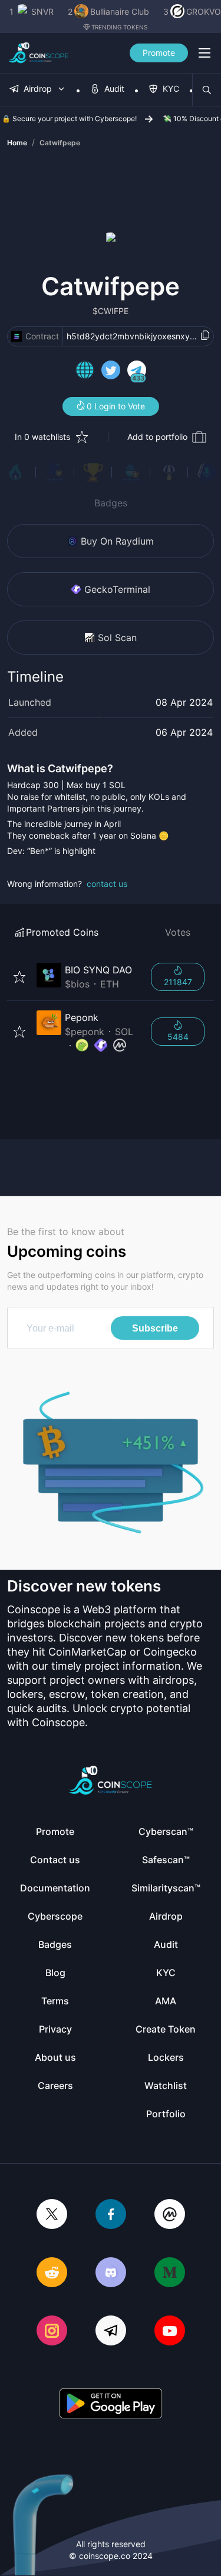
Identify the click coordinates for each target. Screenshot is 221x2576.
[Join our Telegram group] (111, 2332)
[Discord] (111, 2273)
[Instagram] (52, 2332)
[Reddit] (52, 2273)
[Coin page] (87, 977)
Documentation (55, 1888)
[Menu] (204, 53)
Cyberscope (55, 1916)
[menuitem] (38, 90)
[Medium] (170, 2273)
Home (17, 143)
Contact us (55, 1860)
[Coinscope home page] (39, 53)
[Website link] (85, 372)
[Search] (207, 90)
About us (55, 2057)
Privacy (55, 2029)
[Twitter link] (111, 372)
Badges (111, 503)
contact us (107, 884)
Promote (159, 53)
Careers (55, 2086)
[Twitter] (52, 2215)
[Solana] (17, 336)
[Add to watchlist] (19, 977)
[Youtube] (170, 2332)
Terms (55, 2001)
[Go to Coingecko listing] (82, 1046)
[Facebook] (111, 2215)
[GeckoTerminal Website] (101, 1046)
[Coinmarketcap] (170, 2215)
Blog (55, 1973)
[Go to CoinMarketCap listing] (120, 1046)
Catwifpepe (60, 143)
